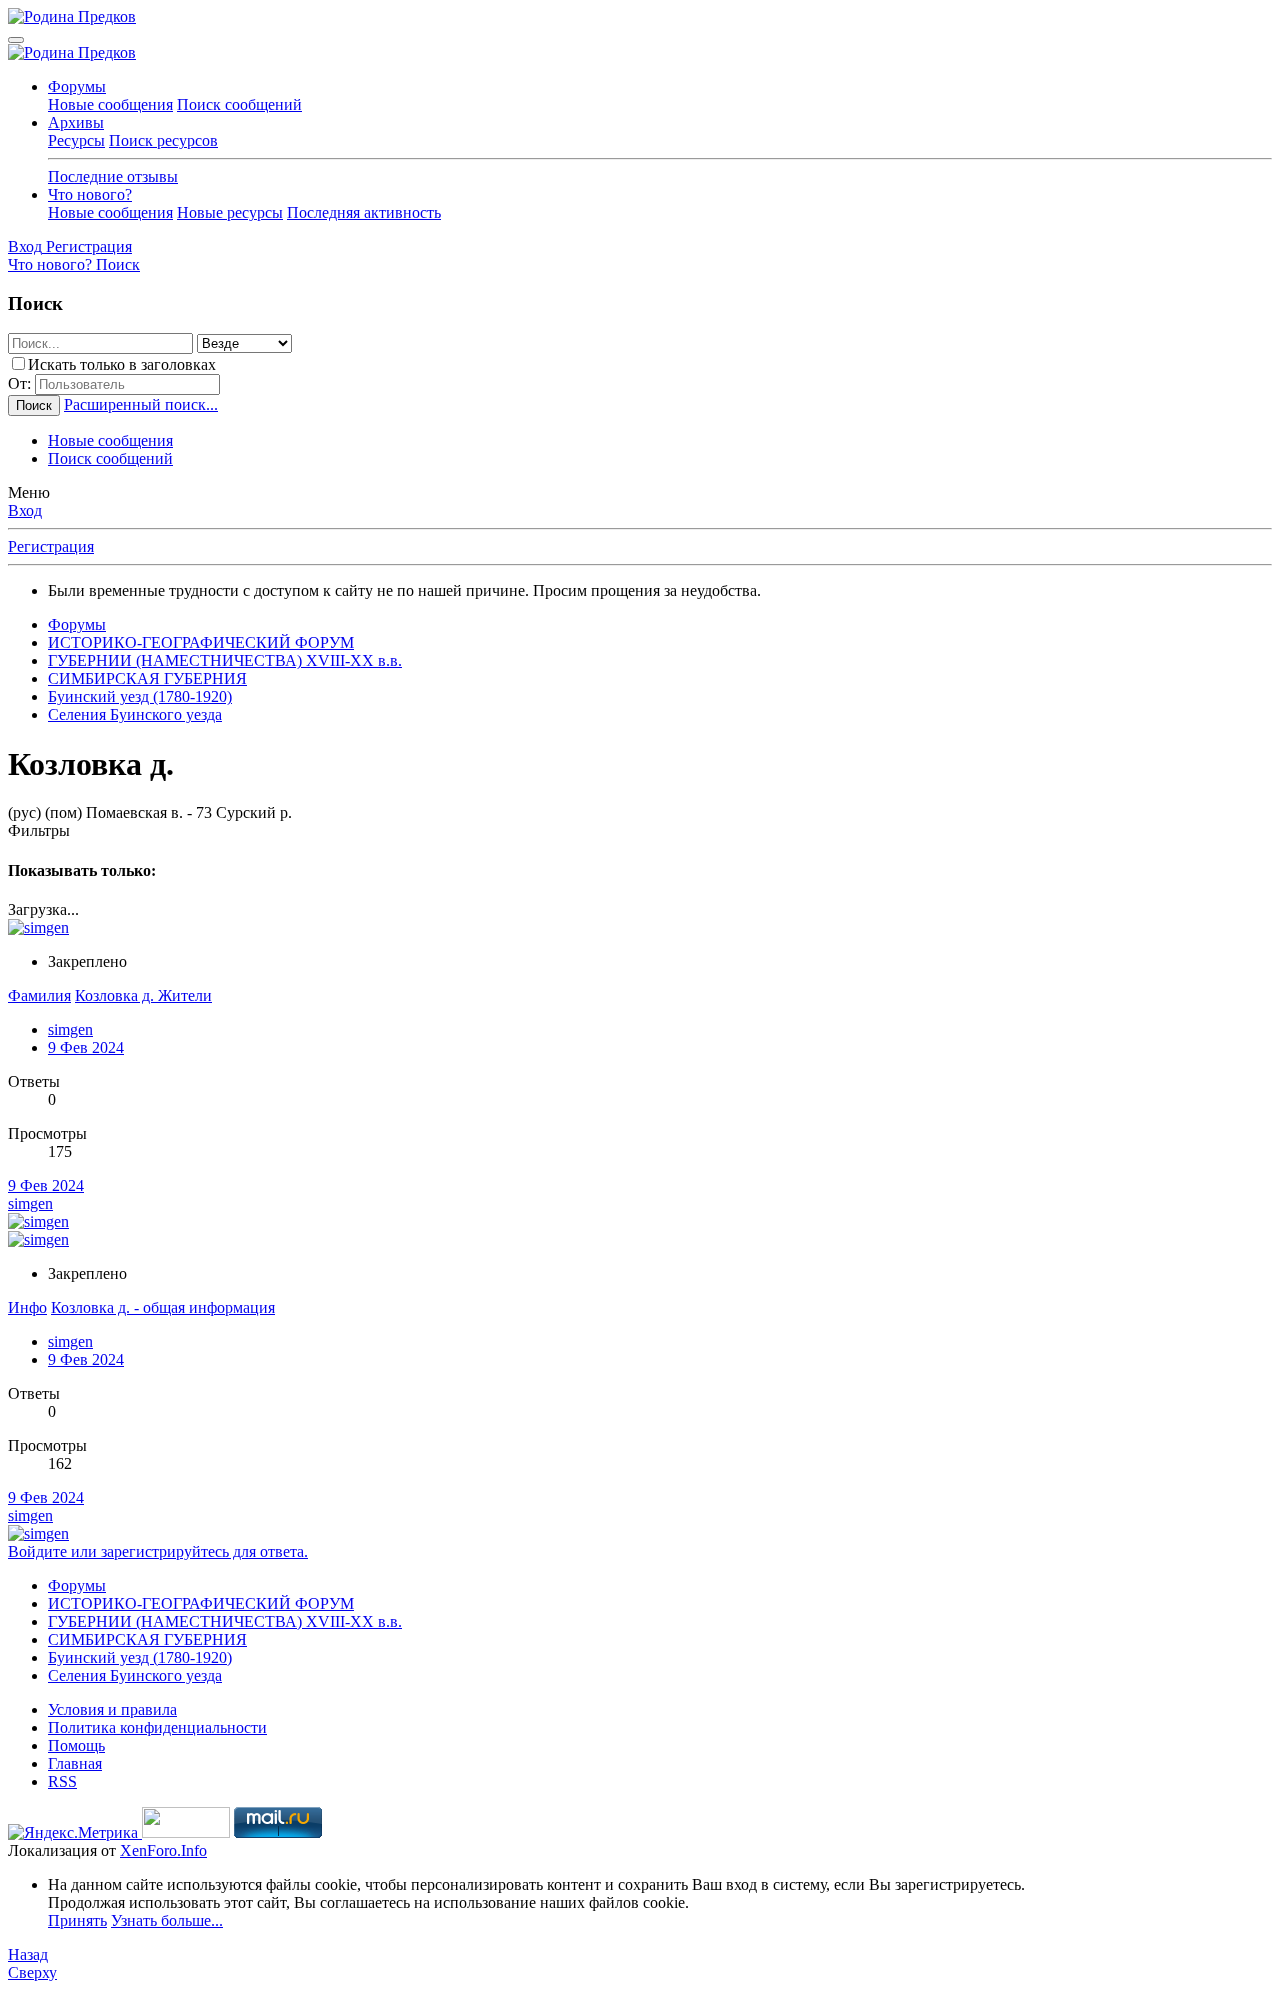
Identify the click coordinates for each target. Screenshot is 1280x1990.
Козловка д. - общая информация (163, 1307)
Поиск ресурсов (163, 140)
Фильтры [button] (39, 830)
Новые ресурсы (230, 212)
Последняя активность (364, 212)
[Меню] (16, 40)
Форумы (77, 86)
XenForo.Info (163, 1850)
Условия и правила (112, 1709)
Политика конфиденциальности (157, 1727)
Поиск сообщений (239, 104)
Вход (25, 510)
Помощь (76, 1745)
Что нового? (90, 194)
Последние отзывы (113, 176)
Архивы (76, 122)
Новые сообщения (110, 104)
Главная (75, 1763)
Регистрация (51, 546)
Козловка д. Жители (143, 995)
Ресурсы (76, 140)
